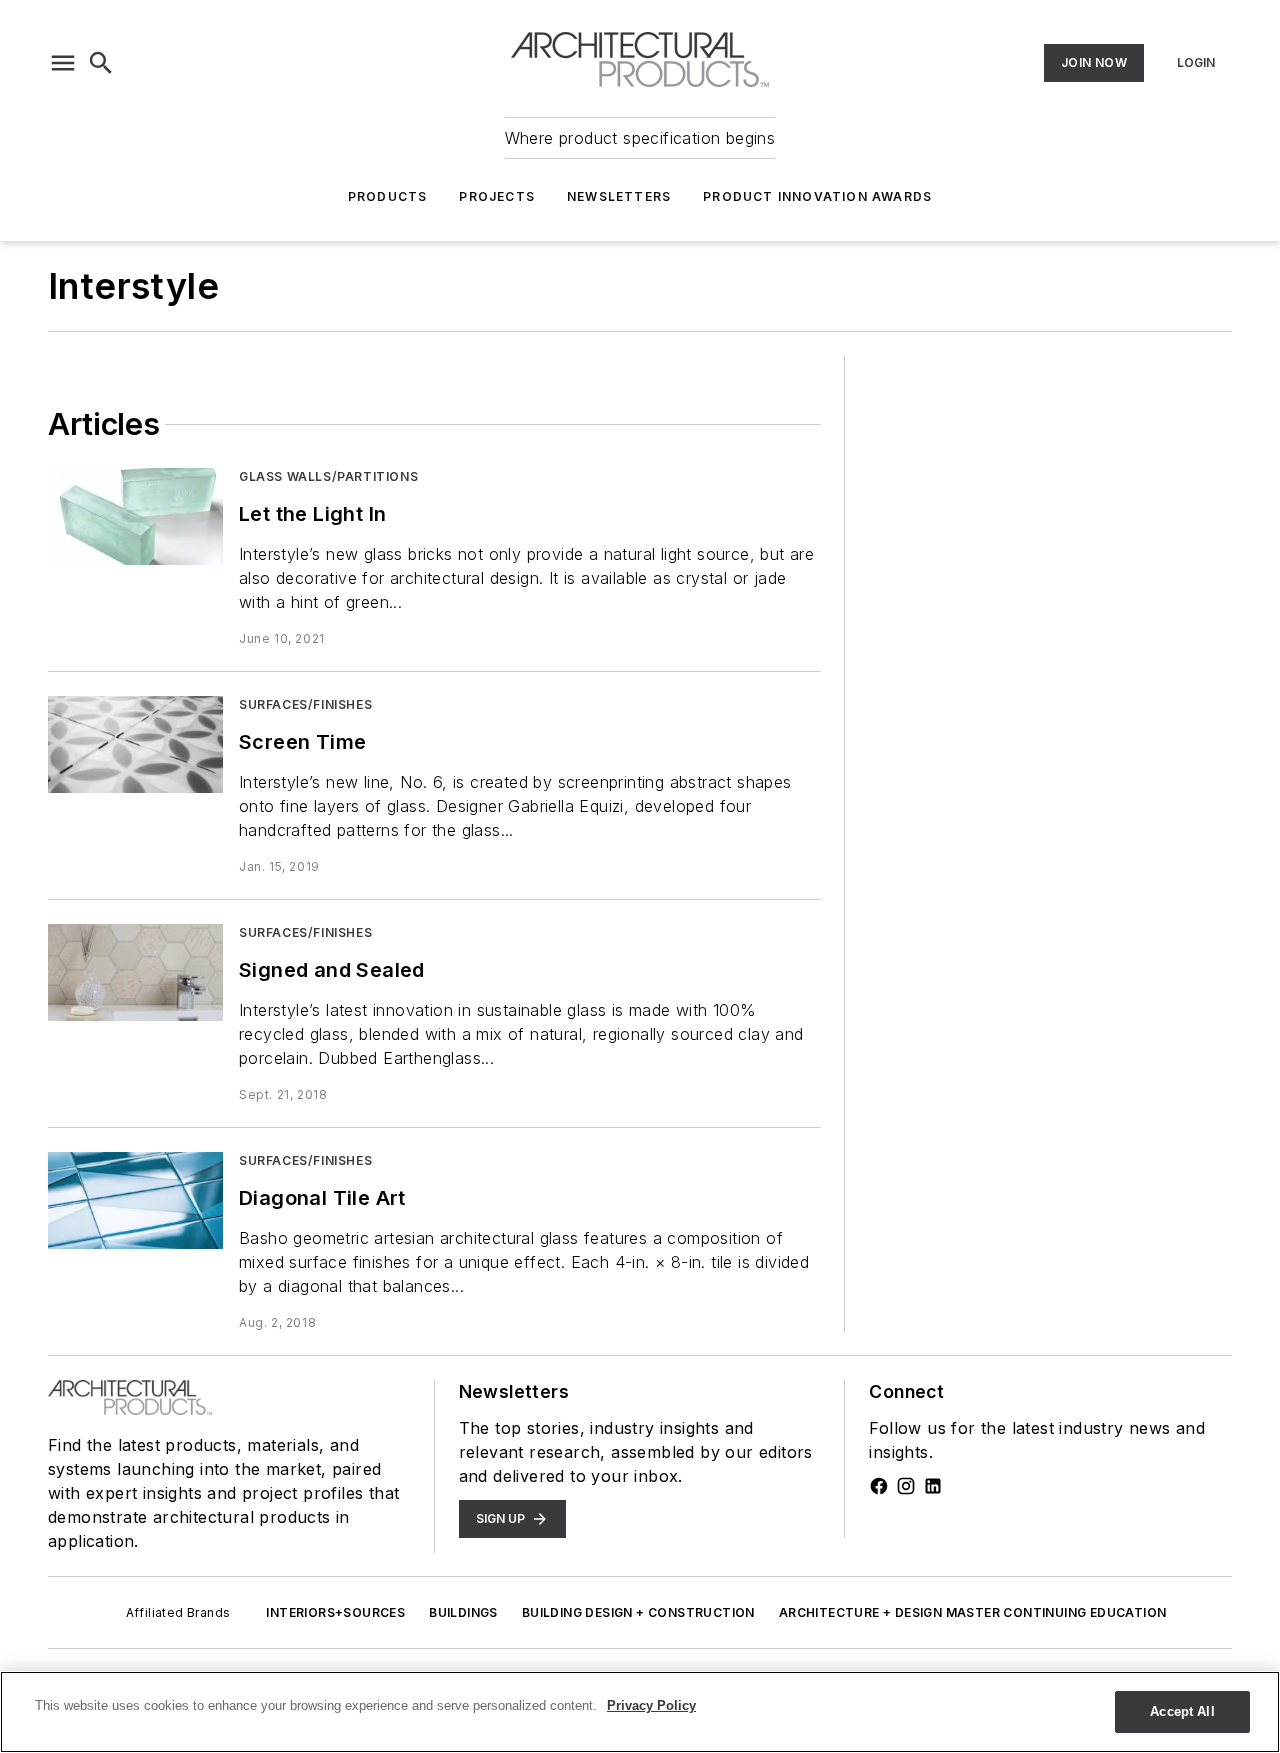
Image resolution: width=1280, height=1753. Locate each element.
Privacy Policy (651, 1705)
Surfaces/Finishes (305, 704)
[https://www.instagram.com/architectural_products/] (906, 1486)
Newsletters (619, 196)
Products (388, 196)
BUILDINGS (463, 1612)
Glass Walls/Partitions (328, 476)
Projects (497, 196)
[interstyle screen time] (135, 744)
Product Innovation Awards (817, 196)
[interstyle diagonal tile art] (135, 1200)
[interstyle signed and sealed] (135, 972)
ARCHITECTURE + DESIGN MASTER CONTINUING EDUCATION (973, 1612)
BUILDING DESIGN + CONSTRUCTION (638, 1612)
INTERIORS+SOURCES (335, 1612)
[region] (640, 1712)
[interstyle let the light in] (135, 516)
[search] (101, 63)
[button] (63, 63)
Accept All (1182, 1711)
